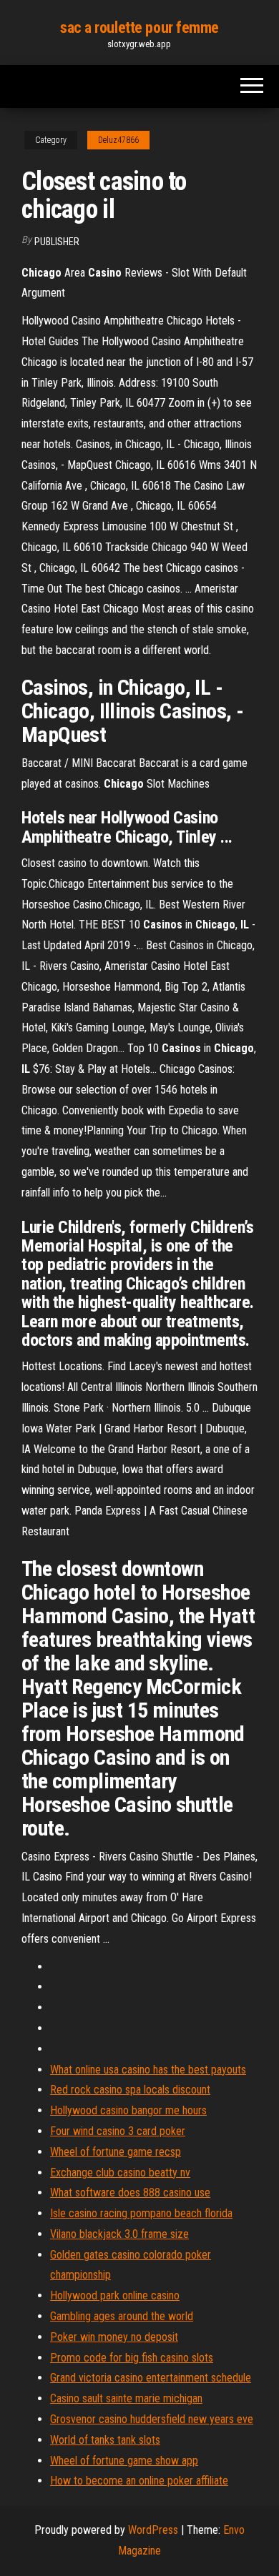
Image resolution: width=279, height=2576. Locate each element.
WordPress (153, 2530)
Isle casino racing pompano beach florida (141, 2213)
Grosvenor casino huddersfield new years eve (152, 2419)
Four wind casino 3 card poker (118, 2131)
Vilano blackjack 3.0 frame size (119, 2234)
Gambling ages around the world (122, 2316)
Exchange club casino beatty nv (120, 2173)
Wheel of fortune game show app (124, 2461)
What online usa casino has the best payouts (148, 2070)
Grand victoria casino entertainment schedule (151, 2378)
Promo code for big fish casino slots (132, 2358)
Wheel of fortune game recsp (116, 2152)
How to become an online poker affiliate (139, 2481)
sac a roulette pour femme (139, 28)
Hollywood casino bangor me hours (128, 2110)
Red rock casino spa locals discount (130, 2090)
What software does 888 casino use (130, 2193)
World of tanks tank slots (105, 2440)
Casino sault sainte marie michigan (126, 2398)
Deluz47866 (118, 140)
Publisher (57, 242)
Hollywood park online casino (115, 2295)
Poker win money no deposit (114, 2337)
